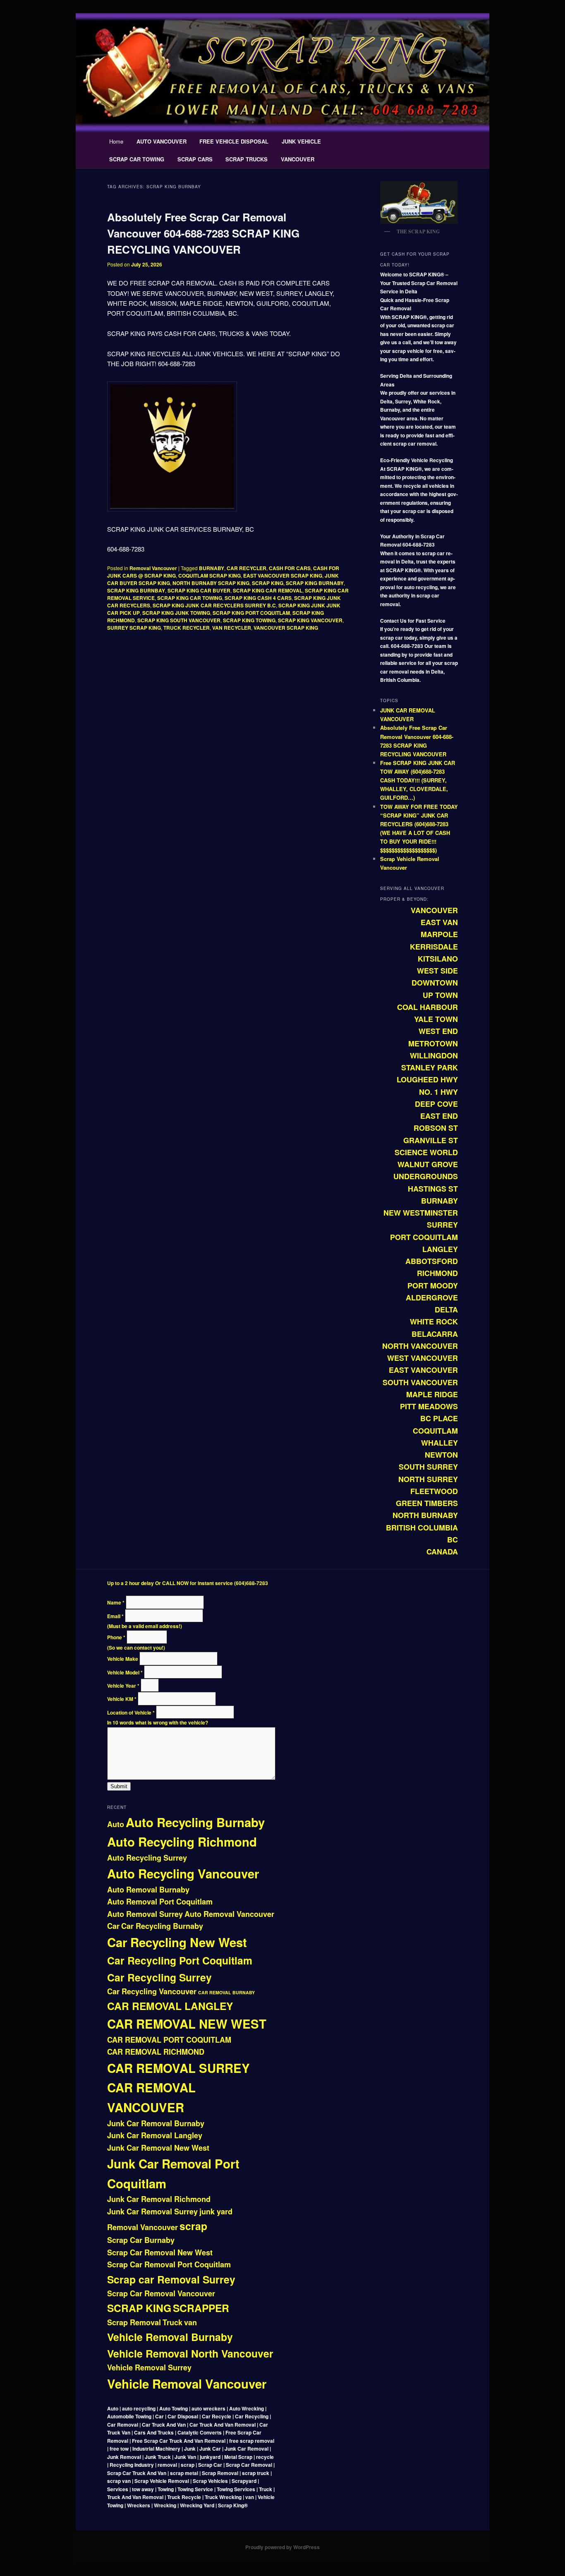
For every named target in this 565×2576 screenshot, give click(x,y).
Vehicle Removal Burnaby (170, 2337)
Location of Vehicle (131, 1713)
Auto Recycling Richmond (182, 1842)
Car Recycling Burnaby (162, 1926)
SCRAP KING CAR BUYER (199, 590)
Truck (172, 2322)
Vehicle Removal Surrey (149, 2367)
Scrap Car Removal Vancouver (161, 2293)
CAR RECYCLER (247, 568)
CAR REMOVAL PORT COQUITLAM (169, 2040)
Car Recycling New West (177, 1942)
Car (113, 1926)
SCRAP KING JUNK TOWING (176, 613)
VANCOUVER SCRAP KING (286, 628)
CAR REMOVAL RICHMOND (156, 2052)
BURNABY (212, 568)
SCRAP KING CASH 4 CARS (258, 598)
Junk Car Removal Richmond (159, 2199)
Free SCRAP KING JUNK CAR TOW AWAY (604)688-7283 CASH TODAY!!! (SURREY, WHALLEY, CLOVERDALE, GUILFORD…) (418, 780)
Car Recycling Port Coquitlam (180, 1960)
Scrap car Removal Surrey (171, 2279)
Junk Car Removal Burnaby (156, 2123)
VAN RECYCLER (232, 628)
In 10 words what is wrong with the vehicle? (158, 1722)
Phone (116, 1637)
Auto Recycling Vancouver (183, 1873)
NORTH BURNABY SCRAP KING (211, 583)
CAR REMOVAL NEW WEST (187, 2024)
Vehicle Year (123, 1686)
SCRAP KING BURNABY (315, 583)
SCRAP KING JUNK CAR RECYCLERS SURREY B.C (214, 605)
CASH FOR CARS (290, 568)
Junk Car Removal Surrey (152, 2211)
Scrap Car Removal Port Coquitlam (169, 2264)
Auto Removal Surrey (145, 1914)
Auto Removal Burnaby (148, 1890)
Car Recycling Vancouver (152, 1991)
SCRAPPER (201, 2308)
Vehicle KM (122, 1699)
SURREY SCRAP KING (134, 628)
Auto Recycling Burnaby (195, 1822)
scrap (193, 2226)
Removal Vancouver (153, 568)
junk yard (216, 2211)
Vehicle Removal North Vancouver (190, 2353)
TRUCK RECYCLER (187, 628)
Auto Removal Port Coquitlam (160, 1902)
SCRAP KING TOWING (249, 620)
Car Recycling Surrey (159, 1977)
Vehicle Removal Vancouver (187, 2384)
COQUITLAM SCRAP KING (209, 576)
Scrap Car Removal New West (160, 2252)
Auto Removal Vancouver (229, 1914)
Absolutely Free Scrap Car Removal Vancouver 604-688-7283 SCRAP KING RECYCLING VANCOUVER (203, 233)
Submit (119, 1786)
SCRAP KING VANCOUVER (310, 620)
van (190, 2322)
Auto (116, 1824)
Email (115, 1616)
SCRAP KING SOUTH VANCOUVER (179, 620)
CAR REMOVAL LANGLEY (170, 2006)
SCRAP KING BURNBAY (136, 590)
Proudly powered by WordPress (282, 2547)
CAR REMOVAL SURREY (178, 2068)
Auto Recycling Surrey (147, 1858)
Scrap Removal (134, 2322)
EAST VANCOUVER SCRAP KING (283, 576)
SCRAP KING (268, 583)
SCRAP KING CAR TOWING (190, 598)
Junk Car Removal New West (158, 2148)
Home (116, 141)
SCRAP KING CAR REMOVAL (268, 590)
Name (116, 1602)
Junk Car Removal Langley (155, 2135)
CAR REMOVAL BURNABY (226, 1992)
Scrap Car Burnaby (141, 2240)
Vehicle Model (125, 1672)
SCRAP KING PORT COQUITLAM (251, 613)
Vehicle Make (123, 1659)
